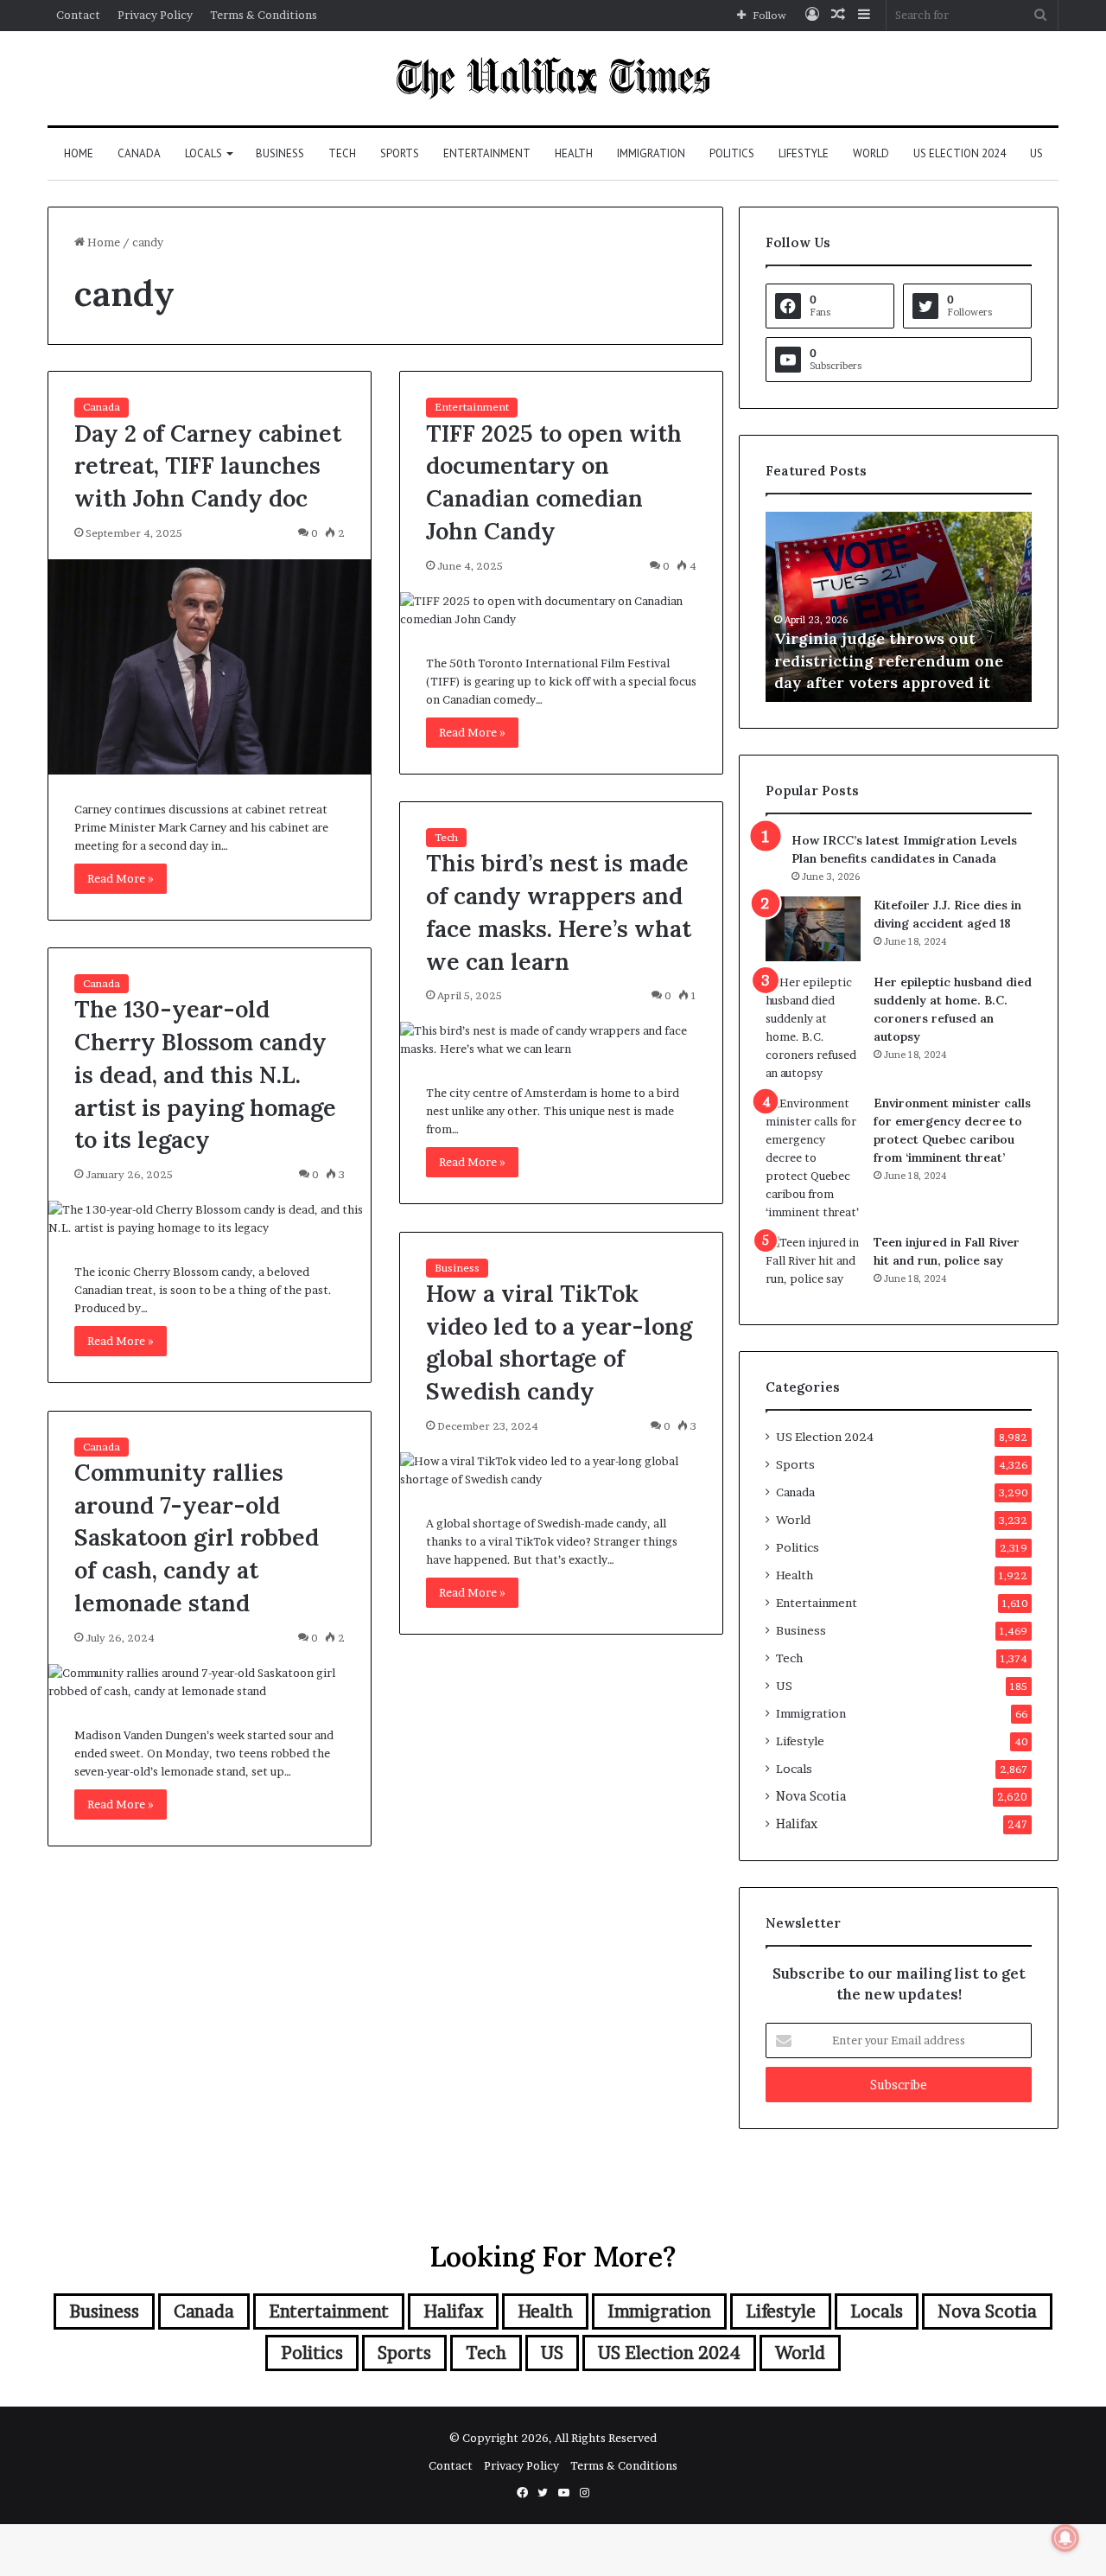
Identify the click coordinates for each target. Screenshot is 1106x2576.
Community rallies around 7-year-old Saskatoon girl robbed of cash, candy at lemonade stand (197, 1537)
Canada (139, 153)
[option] (858, 607)
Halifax (797, 1824)
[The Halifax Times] (553, 78)
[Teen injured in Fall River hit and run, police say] (813, 1266)
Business (280, 153)
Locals (203, 153)
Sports (400, 153)
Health (574, 153)
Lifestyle (804, 153)
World (871, 153)
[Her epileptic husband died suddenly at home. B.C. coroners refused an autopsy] (813, 1028)
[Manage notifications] (1065, 2538)
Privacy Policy (155, 15)
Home (79, 153)
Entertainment (487, 153)
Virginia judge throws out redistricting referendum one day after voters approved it (848, 660)
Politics (732, 153)
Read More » (121, 878)
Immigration (651, 153)
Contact (78, 15)
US (1036, 153)
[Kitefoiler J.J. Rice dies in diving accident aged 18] (813, 929)
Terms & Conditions (264, 15)
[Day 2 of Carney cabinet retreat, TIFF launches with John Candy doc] (210, 667)
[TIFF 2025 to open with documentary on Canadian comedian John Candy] (561, 610)
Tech (342, 153)
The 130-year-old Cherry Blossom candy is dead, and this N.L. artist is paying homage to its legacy (205, 1074)
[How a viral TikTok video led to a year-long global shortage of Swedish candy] (561, 1470)
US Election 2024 (960, 153)
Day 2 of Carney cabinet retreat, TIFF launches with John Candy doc (208, 466)
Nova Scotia (811, 1796)
